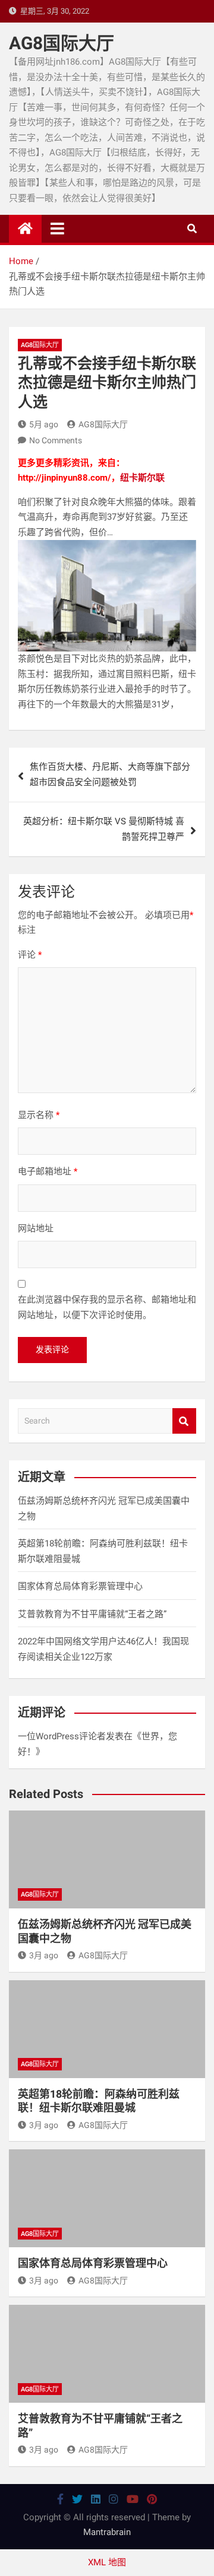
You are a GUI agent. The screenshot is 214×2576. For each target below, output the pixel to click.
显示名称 (39, 1115)
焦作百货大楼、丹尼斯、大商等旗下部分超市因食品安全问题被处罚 (110, 774)
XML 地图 (107, 2562)
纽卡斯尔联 (142, 478)
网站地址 (36, 1228)
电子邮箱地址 (48, 1171)
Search (184, 1421)
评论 (30, 955)
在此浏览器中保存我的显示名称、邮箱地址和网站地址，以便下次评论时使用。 (107, 1307)
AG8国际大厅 (62, 43)
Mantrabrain (107, 2532)
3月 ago (44, 1955)
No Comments (56, 440)
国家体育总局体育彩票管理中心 (80, 1586)
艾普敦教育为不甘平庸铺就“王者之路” (92, 1614)
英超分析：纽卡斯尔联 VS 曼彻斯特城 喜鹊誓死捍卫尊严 (104, 829)
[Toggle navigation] (57, 228)
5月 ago (44, 424)
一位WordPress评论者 (62, 1736)
